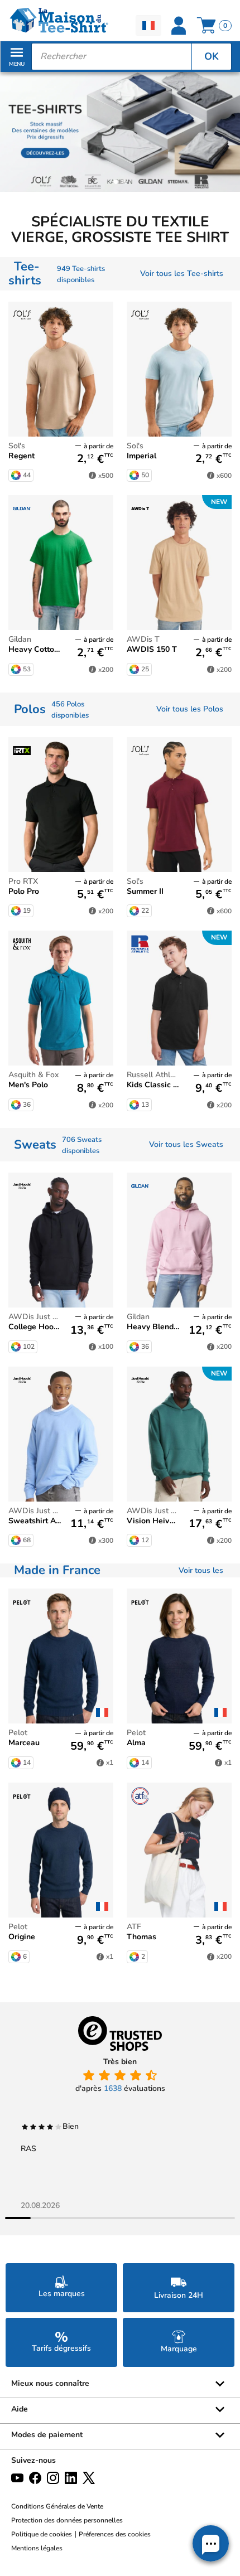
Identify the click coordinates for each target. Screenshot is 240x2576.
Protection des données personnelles (67, 2520)
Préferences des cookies (115, 2534)
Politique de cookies (42, 2534)
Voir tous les (201, 1570)
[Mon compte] (180, 26)
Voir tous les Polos (190, 709)
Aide (20, 2409)
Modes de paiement (47, 2435)
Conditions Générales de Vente (57, 2506)
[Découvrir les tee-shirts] (120, 131)
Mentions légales (37, 2548)
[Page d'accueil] (60, 20)
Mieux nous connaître (50, 2383)
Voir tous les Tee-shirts (182, 273)
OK (212, 56)
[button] (116, 182)
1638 (113, 2088)
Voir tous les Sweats (186, 1144)
